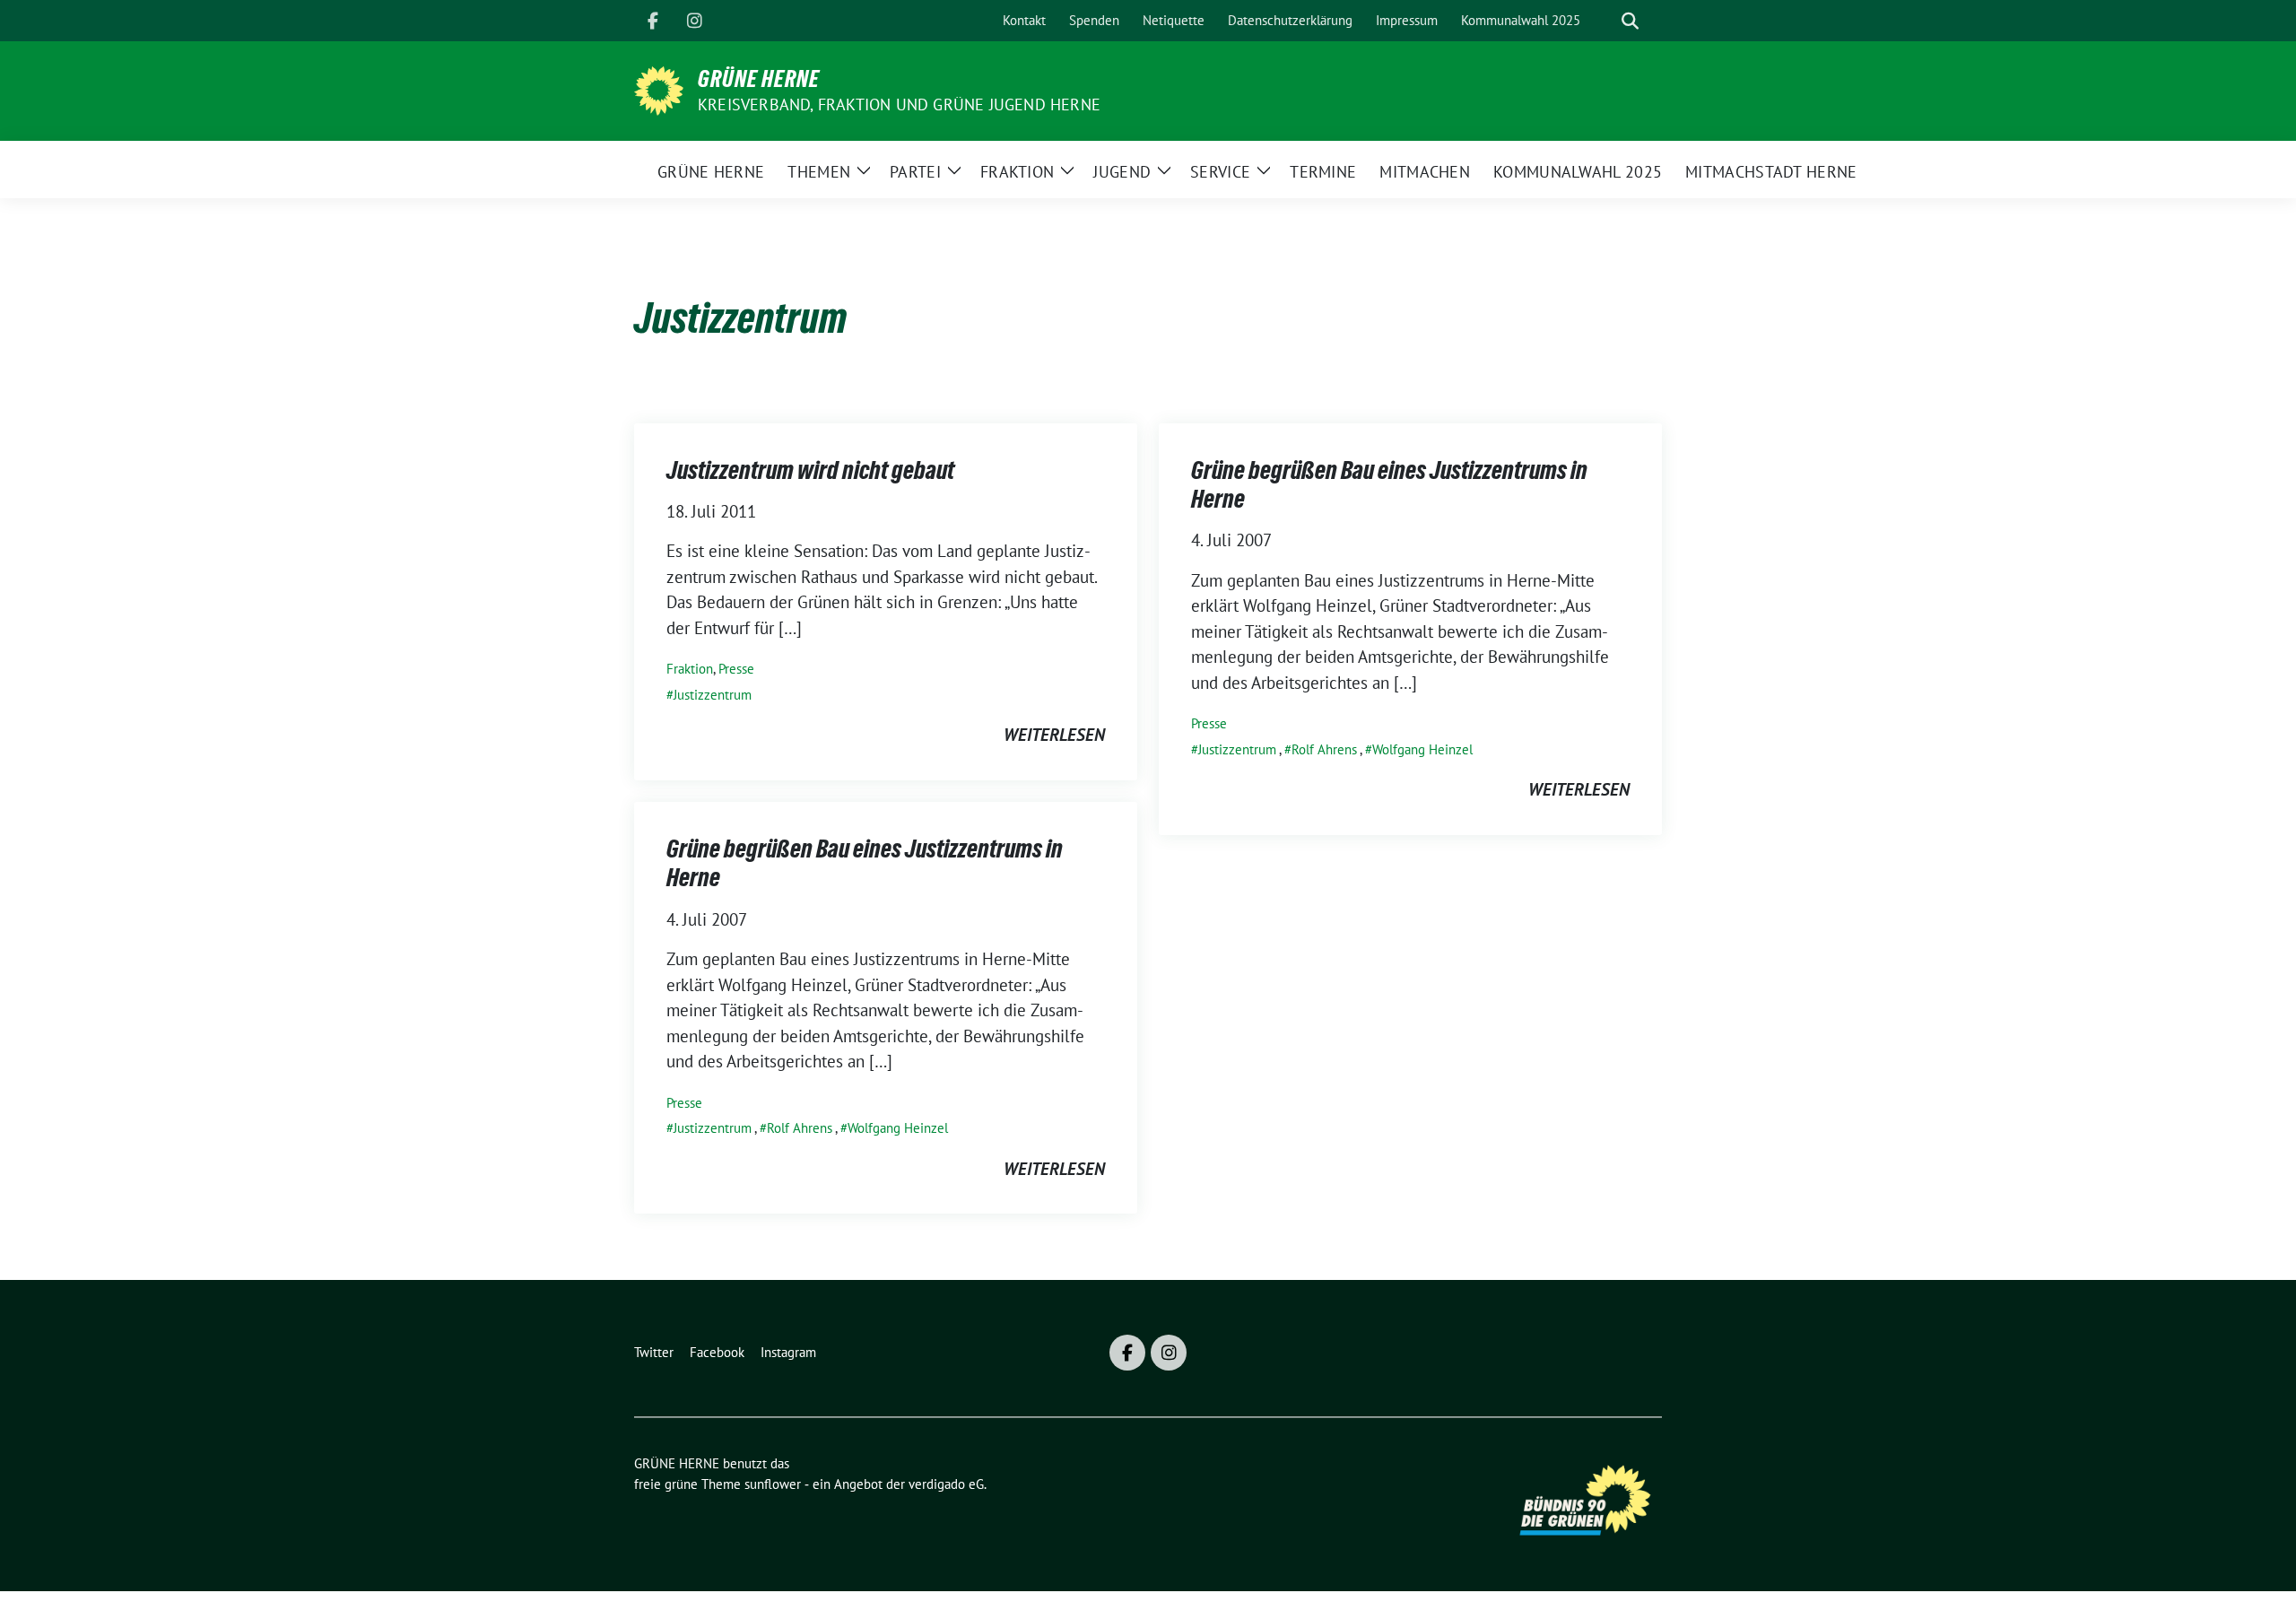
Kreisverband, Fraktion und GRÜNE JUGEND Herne (899, 104)
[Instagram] (694, 21)
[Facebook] (653, 21)
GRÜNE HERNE (759, 79)
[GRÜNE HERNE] (659, 89)
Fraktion (690, 669)
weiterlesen (1054, 735)
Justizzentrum (713, 695)
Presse (736, 669)
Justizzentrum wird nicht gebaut (810, 470)
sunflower (773, 1484)
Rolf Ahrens (1324, 749)
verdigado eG (946, 1484)
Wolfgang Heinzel (1422, 749)
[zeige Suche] (1630, 21)
